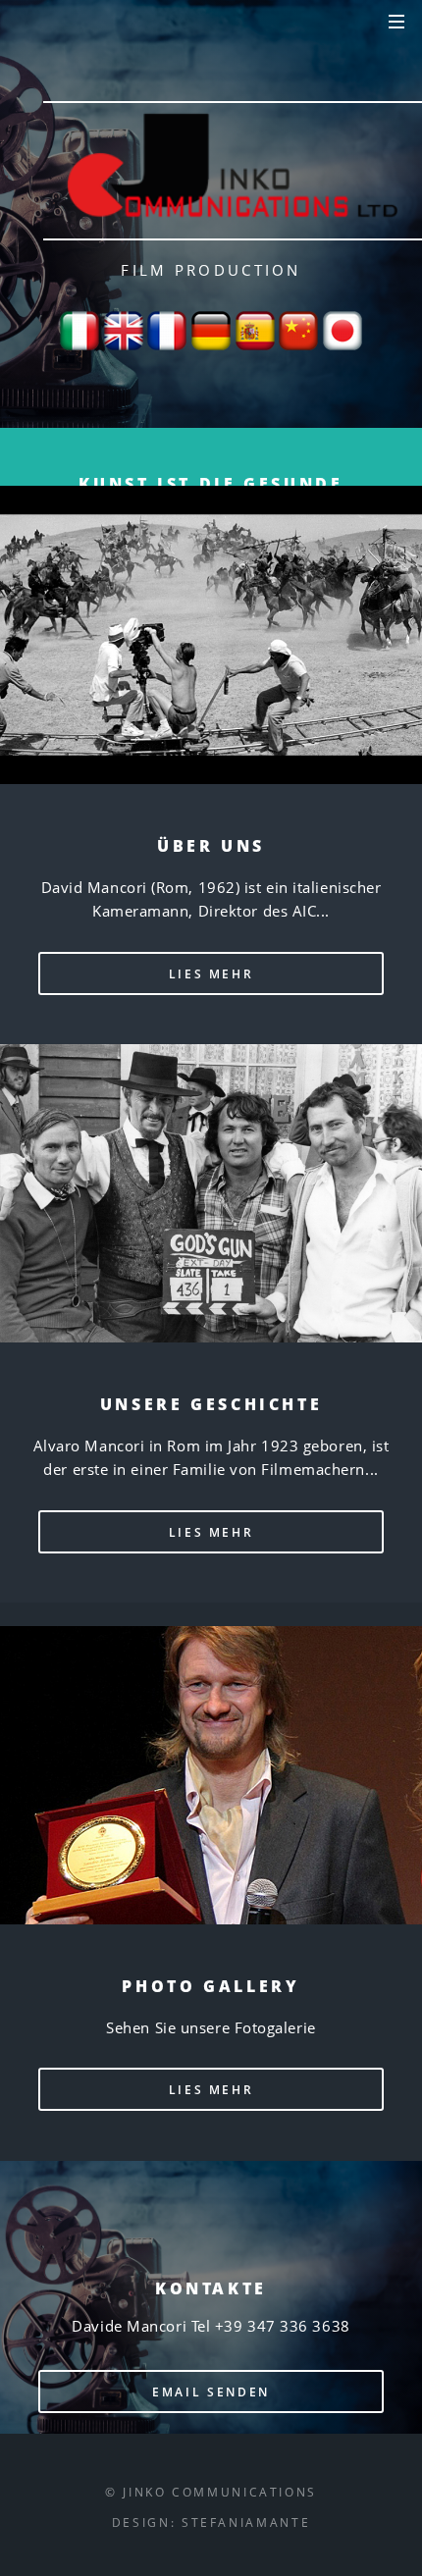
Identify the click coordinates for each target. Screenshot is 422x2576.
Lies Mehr (211, 973)
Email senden (211, 2392)
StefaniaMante (246, 2522)
